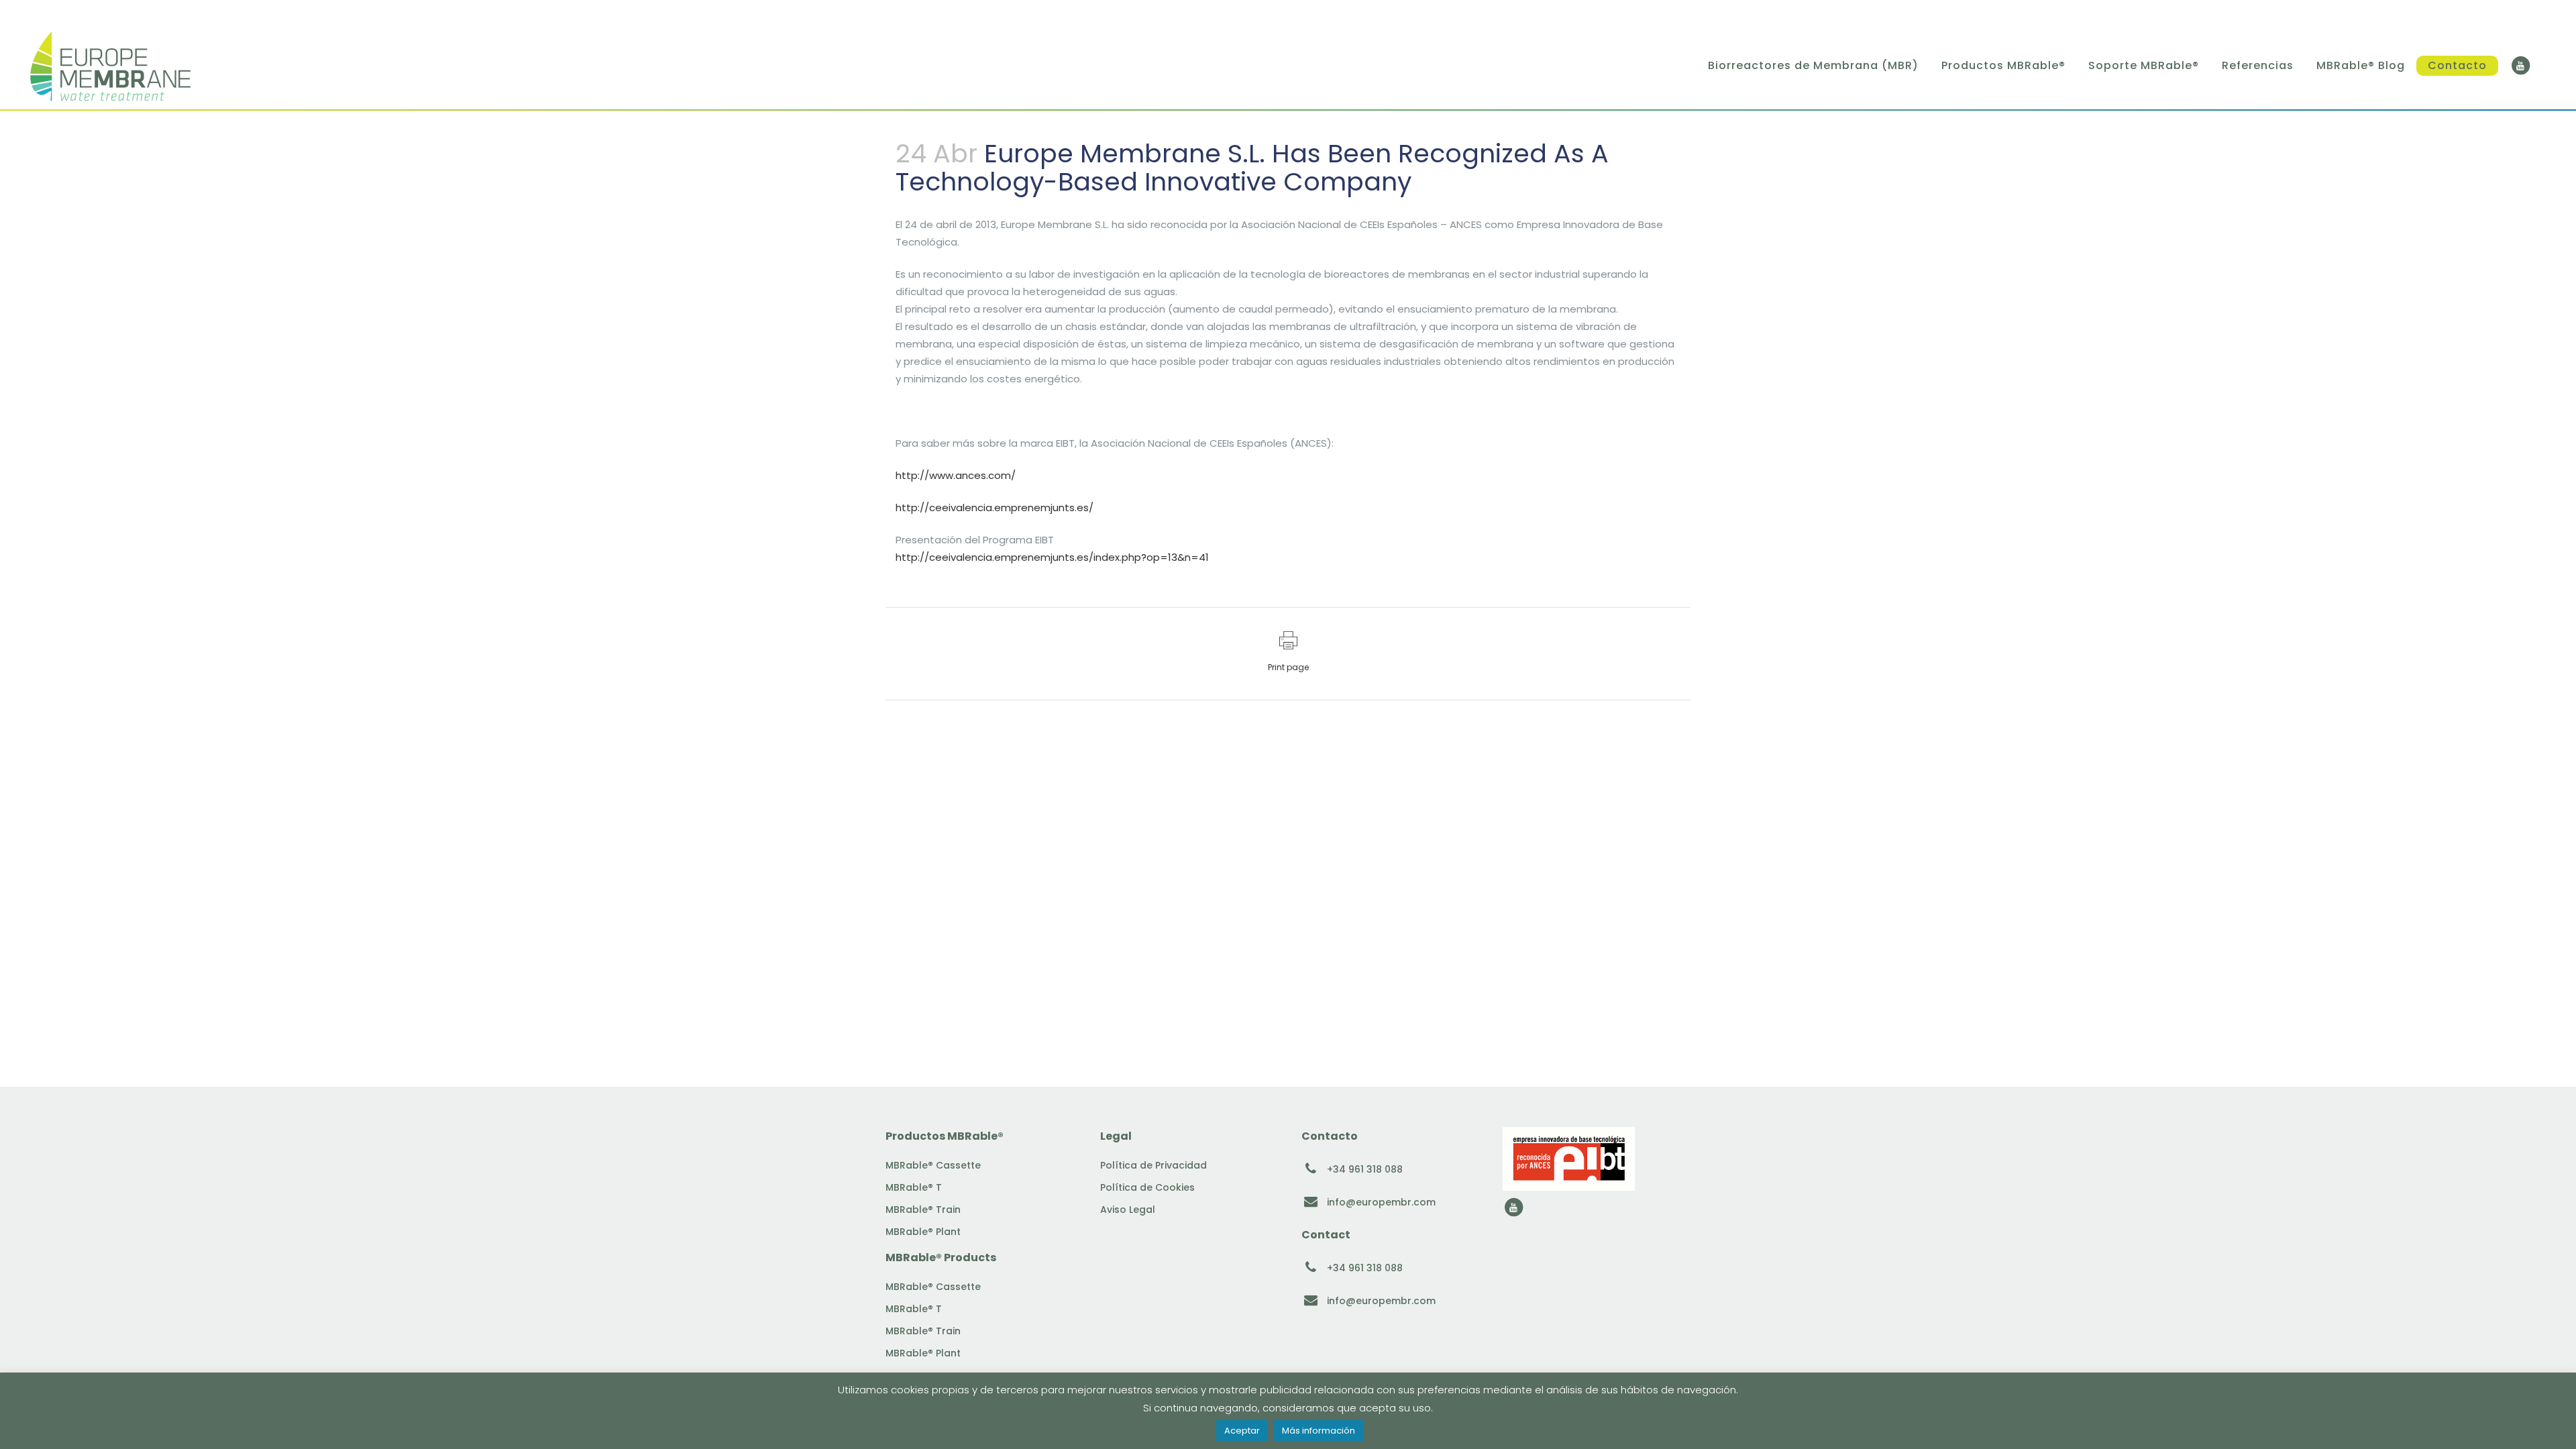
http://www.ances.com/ (956, 475)
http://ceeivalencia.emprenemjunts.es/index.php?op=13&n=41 (1052, 557)
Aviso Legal (1128, 1210)
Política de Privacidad (1153, 1165)
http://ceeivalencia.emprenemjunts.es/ (995, 507)
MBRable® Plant (923, 1232)
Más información (1319, 1431)
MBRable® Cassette (933, 1165)
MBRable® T (914, 1187)
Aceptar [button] (1242, 1431)
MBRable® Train (923, 1210)
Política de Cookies (1147, 1187)
